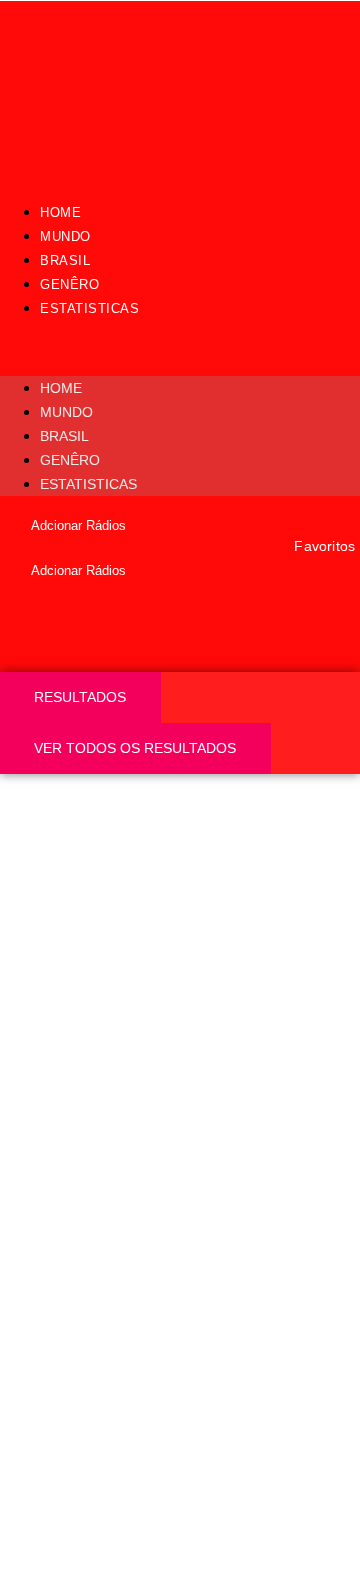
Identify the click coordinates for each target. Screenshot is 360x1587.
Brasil (65, 260)
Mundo (65, 236)
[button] (180, 348)
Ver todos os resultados (135, 748)
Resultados (80, 697)
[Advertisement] (180, 964)
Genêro (69, 284)
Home (60, 212)
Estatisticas (89, 308)
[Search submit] (34, 655)
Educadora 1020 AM (139, 1242)
